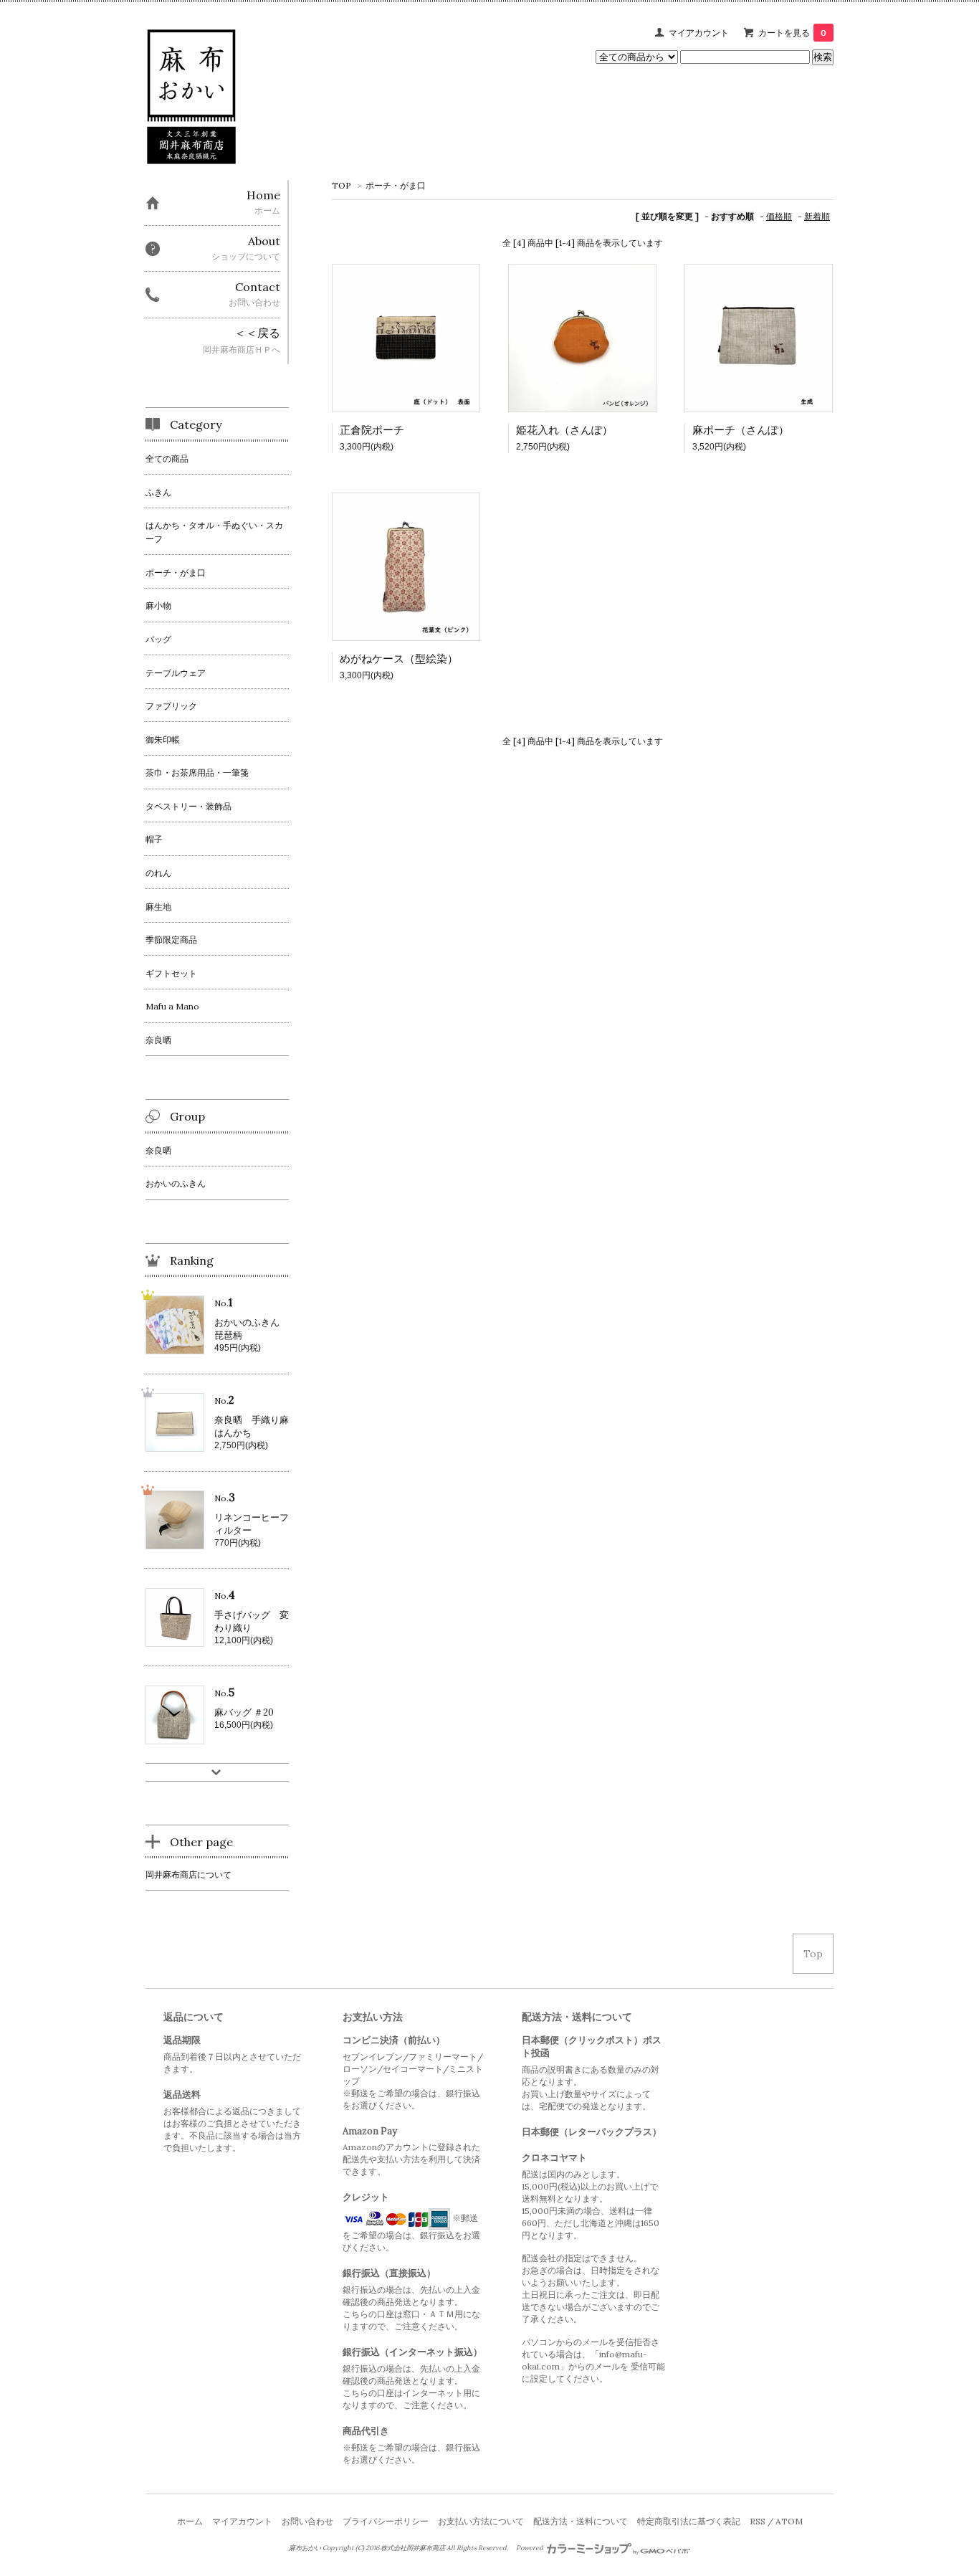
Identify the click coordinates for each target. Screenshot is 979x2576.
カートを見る (792, 33)
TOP (342, 185)
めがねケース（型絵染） (399, 659)
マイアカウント (699, 33)
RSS (758, 2521)
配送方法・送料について (581, 2521)
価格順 (779, 216)
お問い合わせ (307, 2521)
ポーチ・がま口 (396, 185)
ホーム (190, 2521)
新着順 (817, 216)
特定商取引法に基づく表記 (689, 2521)
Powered (530, 2548)
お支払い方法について (481, 2521)
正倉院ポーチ (372, 430)
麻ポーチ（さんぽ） (741, 430)
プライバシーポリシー (386, 2521)
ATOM (789, 2521)
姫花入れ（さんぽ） (564, 430)
